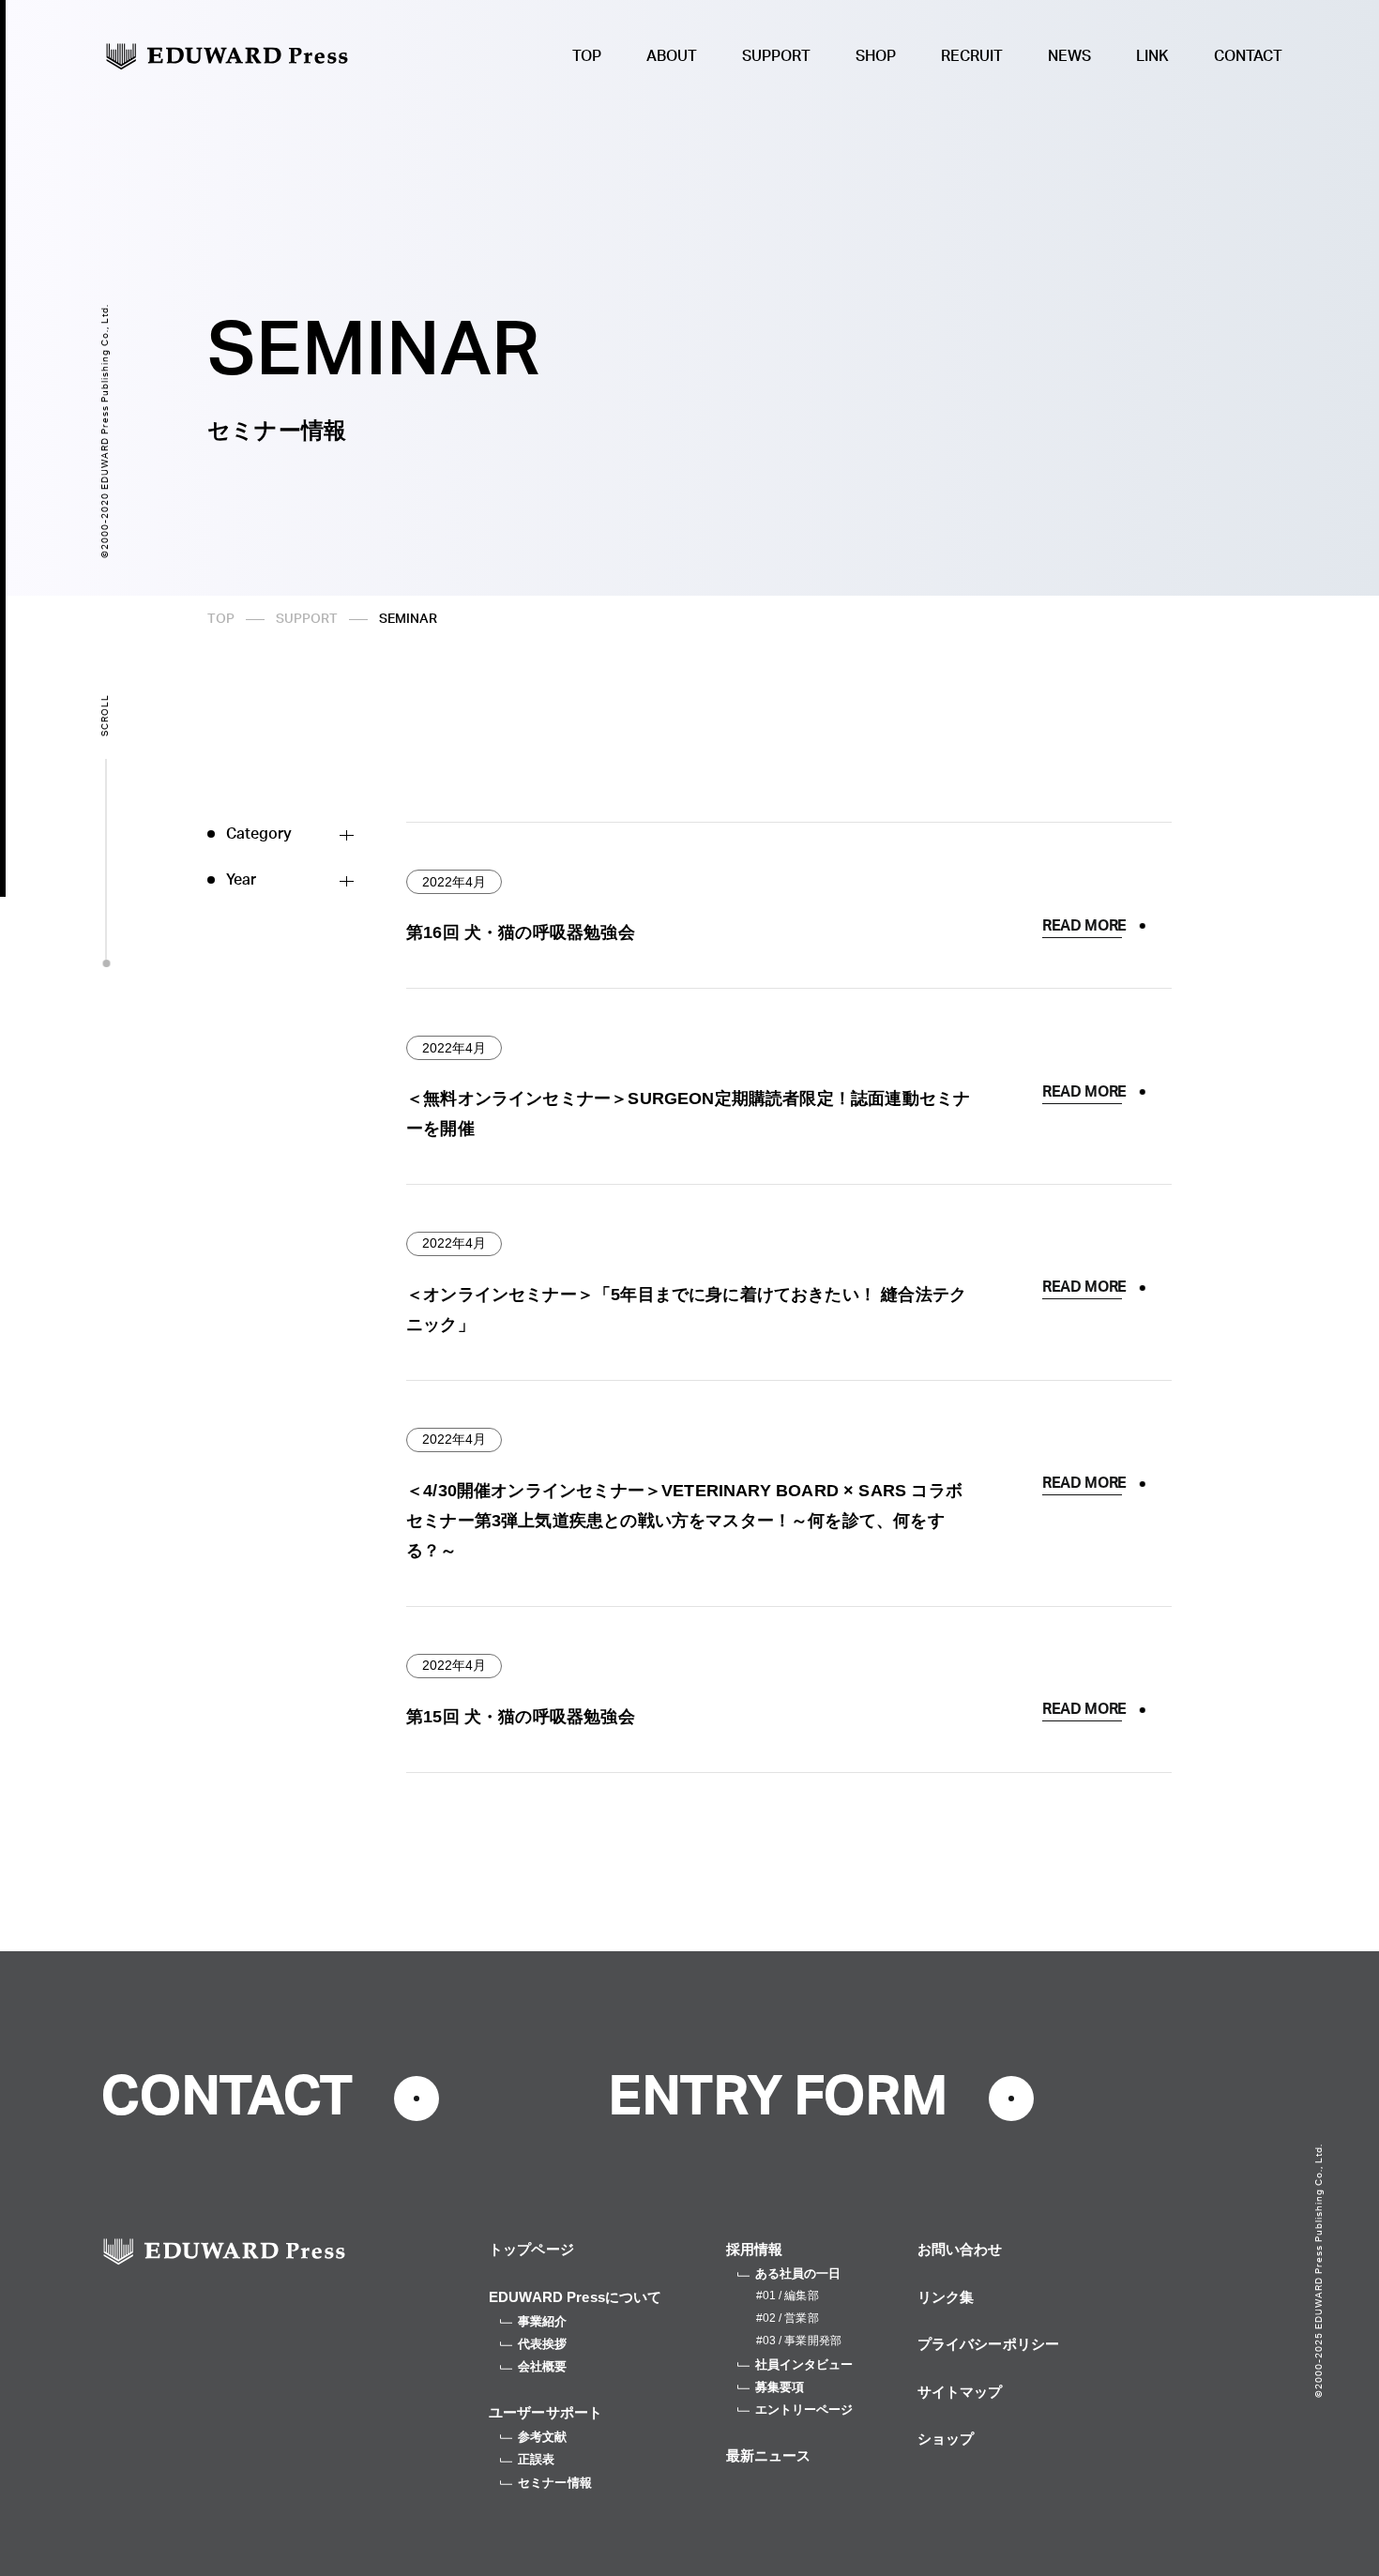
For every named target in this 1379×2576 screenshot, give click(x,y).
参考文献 (543, 2437)
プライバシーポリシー (989, 2344)
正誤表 (536, 2459)
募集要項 (780, 2387)
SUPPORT (776, 56)
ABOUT (672, 56)
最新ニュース (769, 2455)
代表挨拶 (543, 2344)
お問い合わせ (960, 2249)
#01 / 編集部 (788, 2296)
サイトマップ (960, 2392)
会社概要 (543, 2366)
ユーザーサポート (546, 2412)
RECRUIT (972, 56)
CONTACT (1248, 56)
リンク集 (946, 2297)
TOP (587, 56)
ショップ (946, 2439)
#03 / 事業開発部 (799, 2341)
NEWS (1069, 56)
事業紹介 (543, 2321)
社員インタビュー (804, 2364)
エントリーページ (804, 2409)
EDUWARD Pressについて (576, 2297)
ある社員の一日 (798, 2273)
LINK (1152, 56)
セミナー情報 (555, 2483)
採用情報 (755, 2249)
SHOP (876, 56)
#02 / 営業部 (788, 2318)
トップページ (531, 2249)
